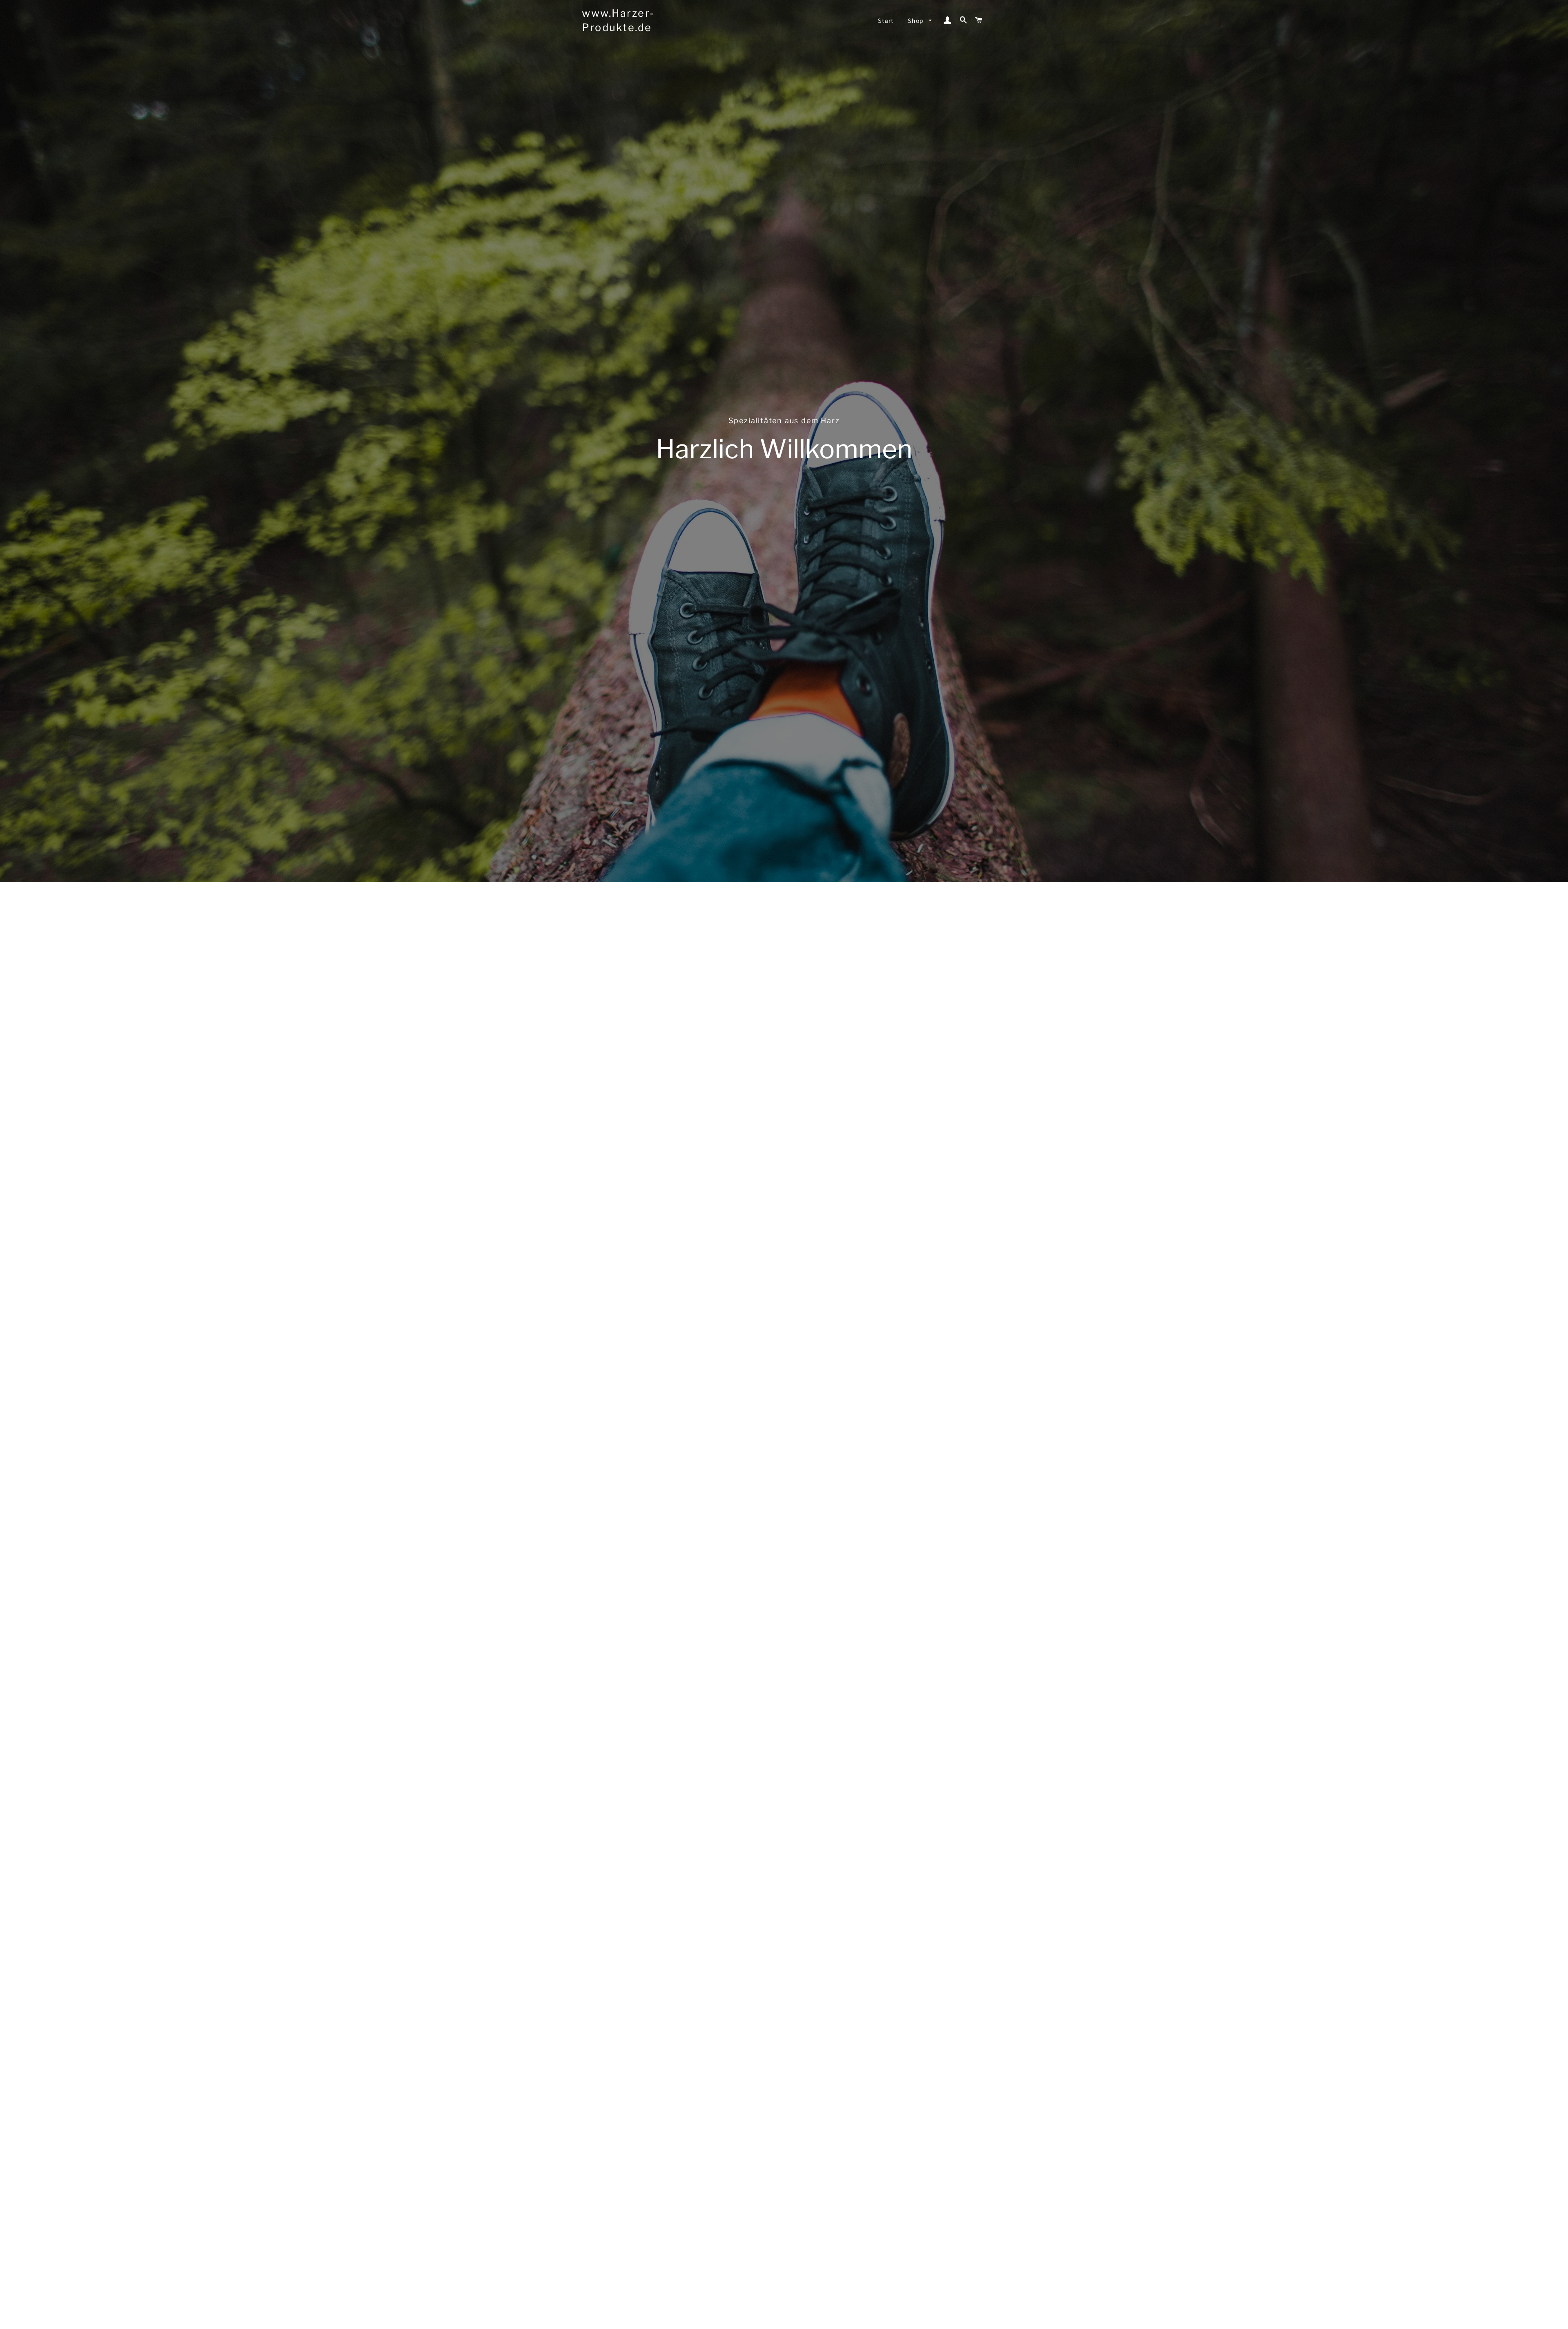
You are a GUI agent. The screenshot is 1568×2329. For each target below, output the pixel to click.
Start (886, 21)
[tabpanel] (784, 441)
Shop (917, 21)
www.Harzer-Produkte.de (618, 20)
